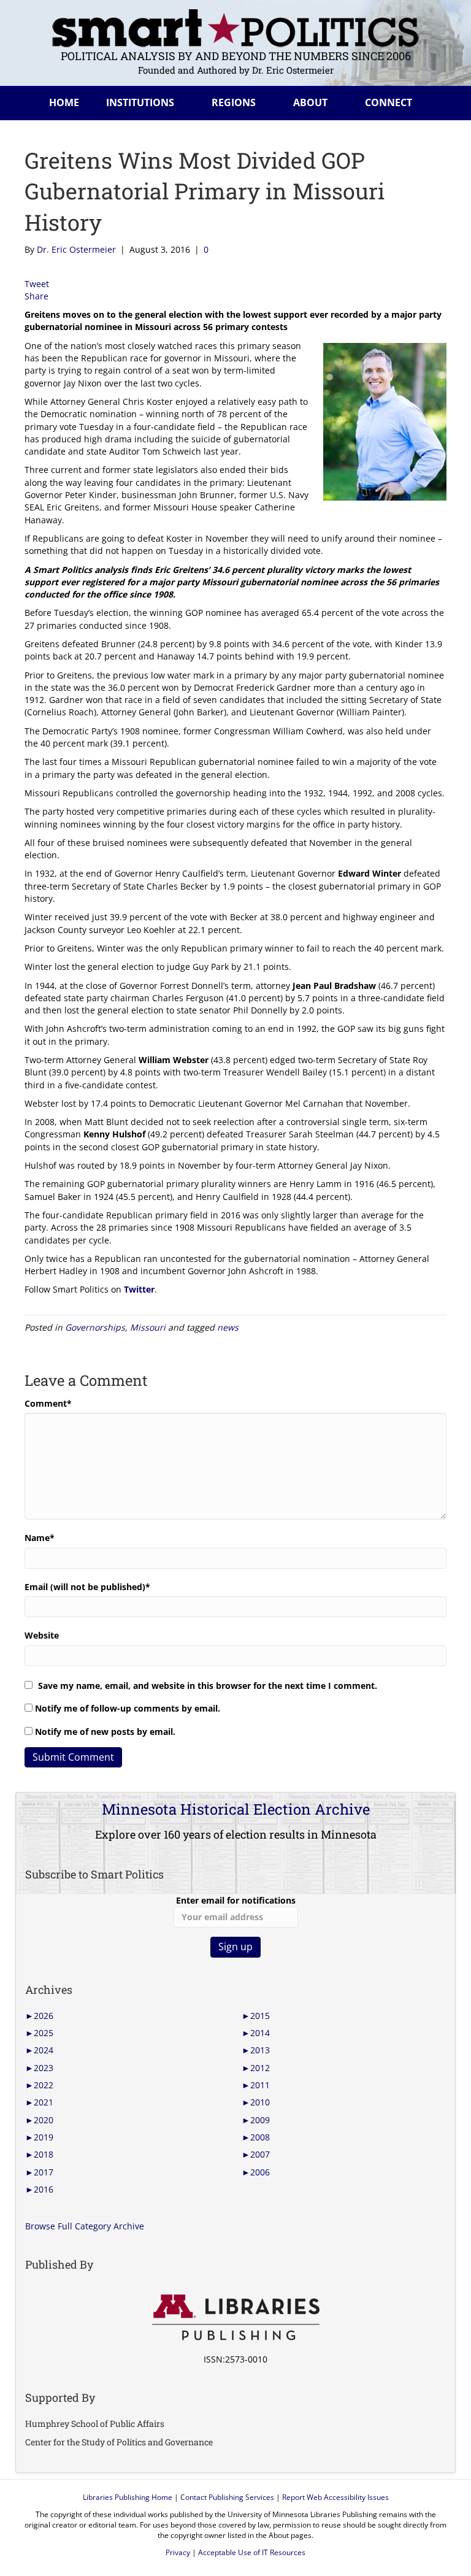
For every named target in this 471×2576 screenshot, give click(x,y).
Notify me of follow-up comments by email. (128, 1708)
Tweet (37, 284)
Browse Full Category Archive (85, 2226)
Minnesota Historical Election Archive (236, 1809)
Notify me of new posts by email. (105, 1732)
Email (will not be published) (87, 1587)
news (228, 1327)
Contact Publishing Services (227, 2497)
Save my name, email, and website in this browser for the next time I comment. (208, 1686)
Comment (48, 1403)
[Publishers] (235, 2318)
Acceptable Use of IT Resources (252, 2552)
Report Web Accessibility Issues (335, 2497)
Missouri (148, 1327)
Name (40, 1538)
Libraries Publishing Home (128, 2497)
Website (42, 1635)
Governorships (95, 1327)
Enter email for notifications (236, 1900)
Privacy (178, 2552)
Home (64, 102)
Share (36, 296)
